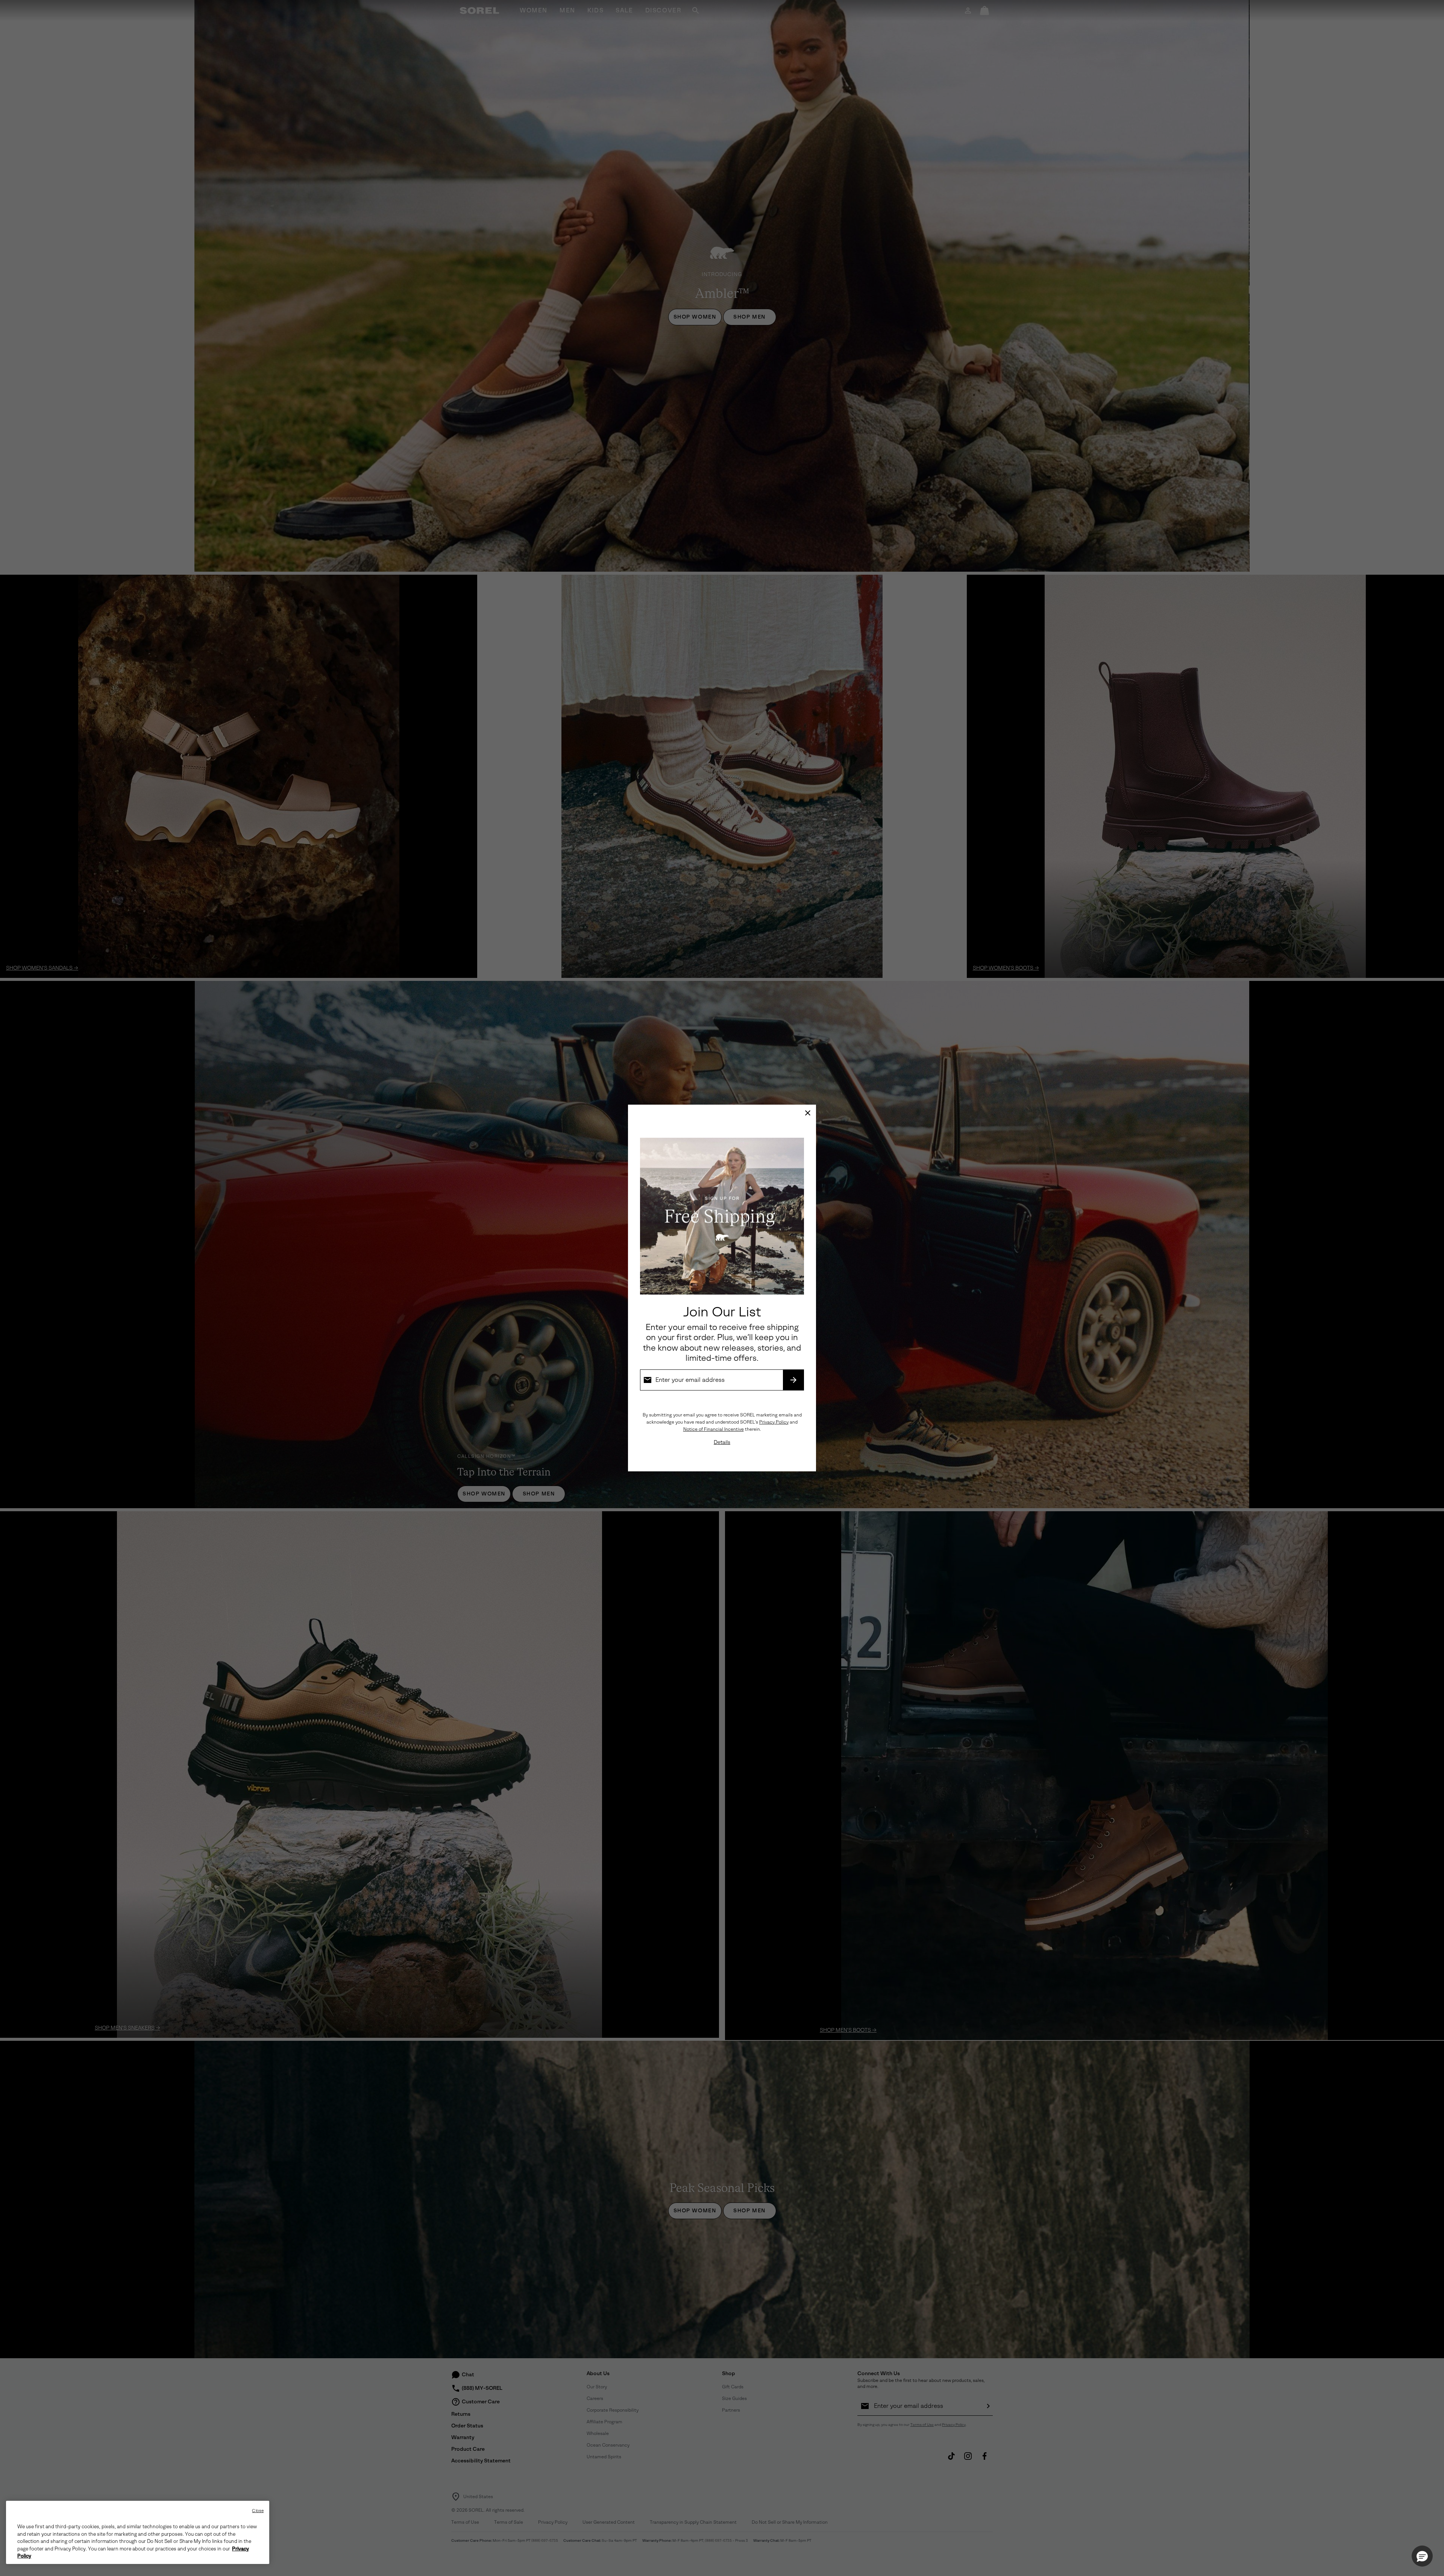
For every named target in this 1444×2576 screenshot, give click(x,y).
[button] (1422, 2556)
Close (258, 2511)
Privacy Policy (774, 1422)
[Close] (808, 1113)
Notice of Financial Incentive (714, 1429)
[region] (138, 2532)
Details (722, 1442)
